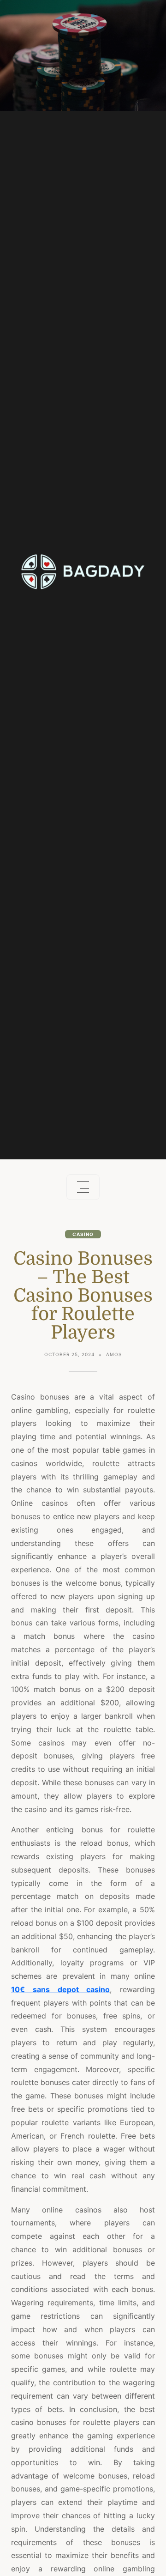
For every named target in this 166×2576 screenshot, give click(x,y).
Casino (83, 1234)
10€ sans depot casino (60, 1989)
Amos (114, 1354)
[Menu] (83, 1187)
